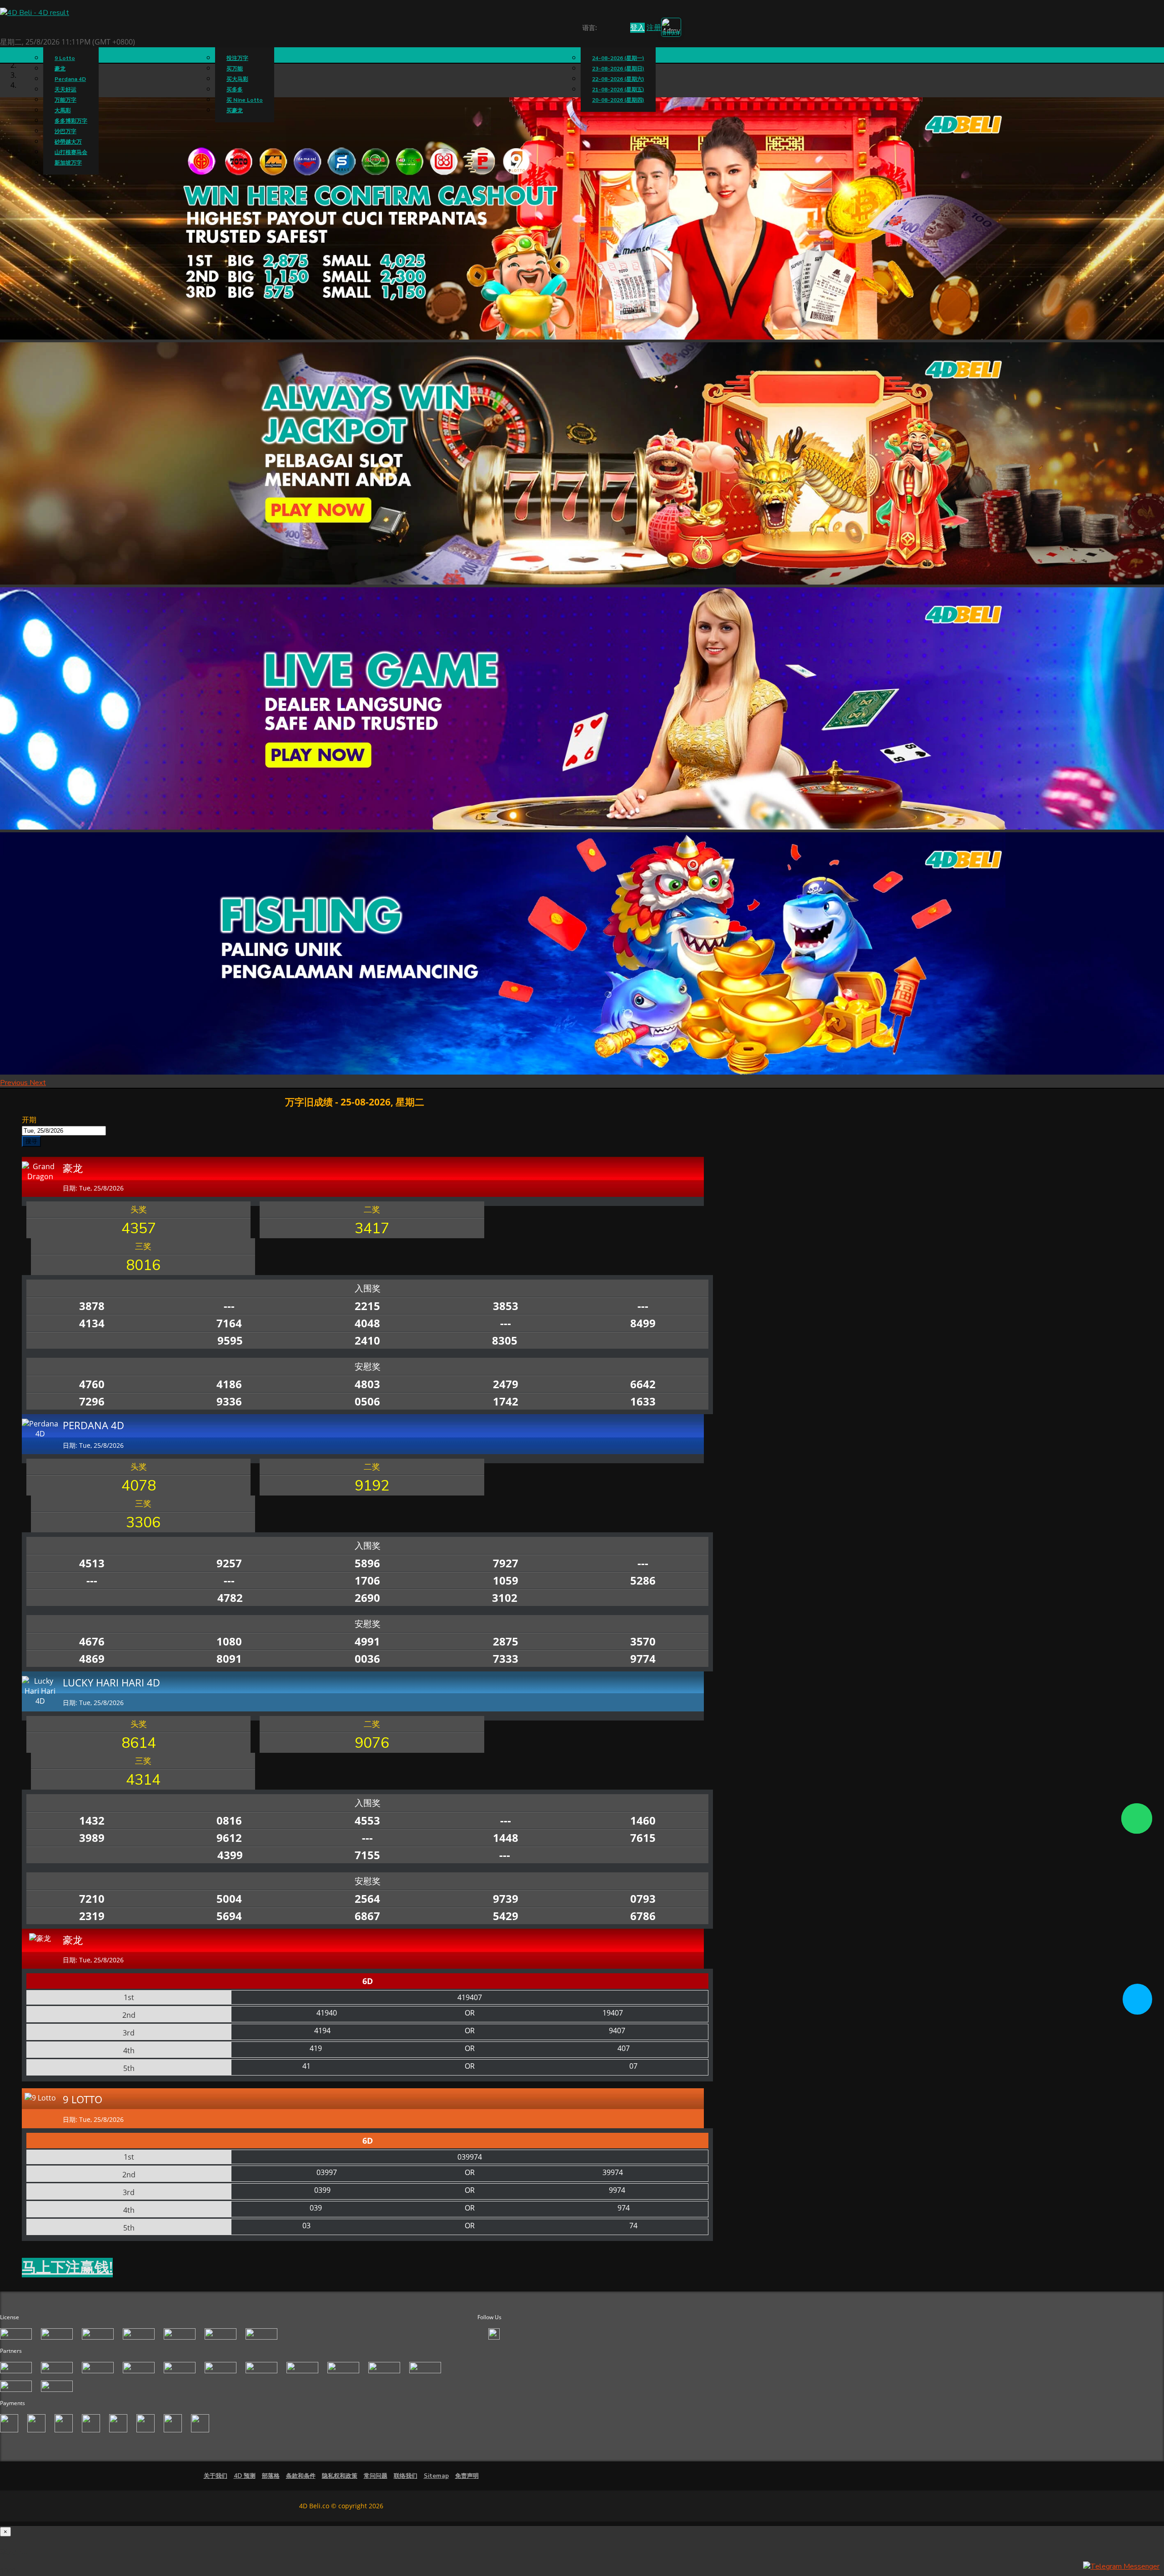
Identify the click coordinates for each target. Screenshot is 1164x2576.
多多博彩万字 (71, 121)
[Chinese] (611, 29)
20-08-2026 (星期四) (618, 100)
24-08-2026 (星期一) (618, 58)
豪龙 (60, 69)
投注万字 (237, 58)
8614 (139, 1743)
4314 (143, 1780)
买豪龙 (235, 110)
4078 (139, 1486)
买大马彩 (237, 79)
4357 (139, 1228)
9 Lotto (65, 58)
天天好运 (65, 90)
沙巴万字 (65, 131)
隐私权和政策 (340, 2476)
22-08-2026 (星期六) (618, 79)
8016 (143, 1265)
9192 (372, 1486)
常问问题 (376, 2476)
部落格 (271, 2476)
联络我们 (406, 2476)
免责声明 (467, 2476)
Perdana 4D (70, 79)
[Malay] (620, 29)
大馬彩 (63, 110)
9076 (372, 1743)
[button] (15, 1083)
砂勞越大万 (68, 142)
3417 (372, 1228)
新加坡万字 (68, 163)
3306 (143, 1523)
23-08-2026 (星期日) (618, 69)
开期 (29, 1120)
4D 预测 (245, 2476)
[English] (602, 29)
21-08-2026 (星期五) (618, 90)
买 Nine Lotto (245, 100)
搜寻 (31, 1141)
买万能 (235, 69)
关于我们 (216, 2476)
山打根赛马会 (71, 152)
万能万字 (65, 100)
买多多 (235, 90)
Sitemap (436, 2476)
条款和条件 (301, 2476)
